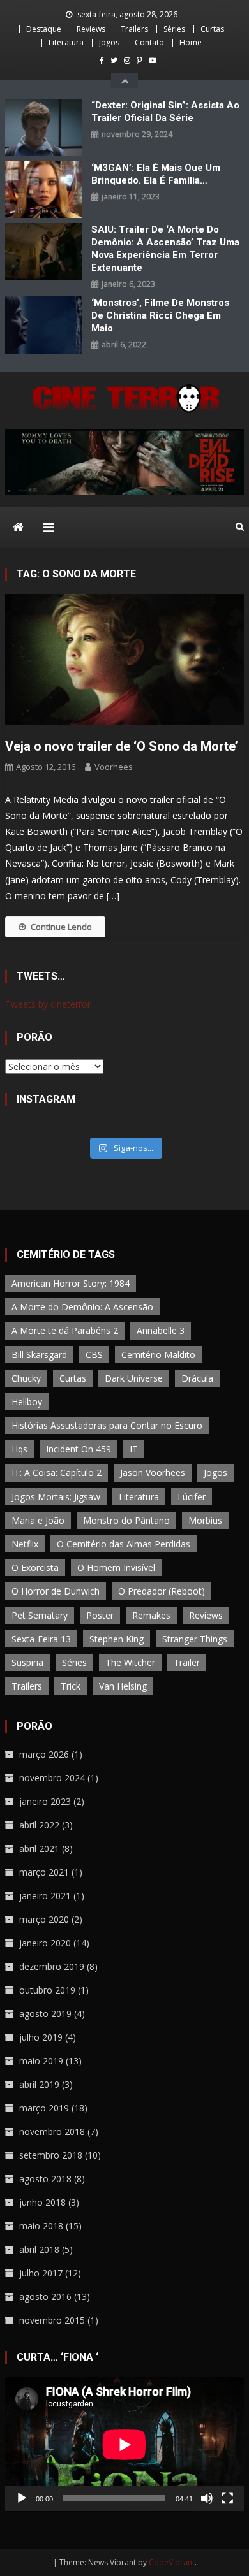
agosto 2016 (45, 2297)
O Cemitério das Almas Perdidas (124, 1544)
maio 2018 (41, 2226)
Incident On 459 (79, 1449)
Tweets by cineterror (48, 1004)
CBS (94, 1355)
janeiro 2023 (45, 1801)
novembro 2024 (52, 1778)
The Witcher (130, 1662)
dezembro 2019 (52, 1966)
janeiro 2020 (45, 1943)
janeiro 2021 (45, 1896)
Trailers (134, 29)
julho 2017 (41, 2273)
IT (134, 1449)
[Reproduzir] (22, 2498)
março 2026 (44, 1754)
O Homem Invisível (116, 1567)
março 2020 (44, 1919)
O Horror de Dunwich (56, 1591)
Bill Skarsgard (39, 1355)
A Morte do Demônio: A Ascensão (82, 1307)
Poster (100, 1615)
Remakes (151, 1615)
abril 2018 (39, 2249)
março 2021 (44, 1872)
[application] (124, 2444)
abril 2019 (39, 2084)
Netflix (25, 1544)
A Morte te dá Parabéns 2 (65, 1330)
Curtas (212, 29)
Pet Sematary (40, 1615)
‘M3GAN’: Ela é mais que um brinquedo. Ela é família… (156, 174)
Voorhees (114, 767)
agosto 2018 (45, 2179)
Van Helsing (123, 1686)
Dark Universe (134, 1378)
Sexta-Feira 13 (41, 1639)
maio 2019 (41, 2061)
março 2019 (44, 2108)
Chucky (26, 1378)
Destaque (44, 29)
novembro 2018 (52, 2131)
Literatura (66, 42)
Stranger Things (195, 1639)
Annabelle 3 (161, 1330)
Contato (149, 42)
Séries (174, 29)
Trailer (187, 1662)
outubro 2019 (47, 1990)
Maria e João (38, 1520)
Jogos (109, 42)
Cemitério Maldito (158, 1355)
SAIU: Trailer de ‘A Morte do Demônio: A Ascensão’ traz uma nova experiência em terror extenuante (165, 249)
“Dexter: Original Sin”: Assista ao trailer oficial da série (165, 112)
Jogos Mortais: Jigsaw (56, 1497)
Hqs (19, 1449)
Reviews (91, 29)
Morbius (205, 1520)
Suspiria (27, 1662)
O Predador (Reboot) (162, 1591)
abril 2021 (39, 1849)
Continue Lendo (61, 927)
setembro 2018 (51, 2155)
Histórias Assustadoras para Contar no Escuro (107, 1425)
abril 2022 (39, 1825)
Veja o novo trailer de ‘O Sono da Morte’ (122, 746)
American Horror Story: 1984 (71, 1283)
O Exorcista (35, 1567)
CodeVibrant (172, 2562)
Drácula (197, 1378)
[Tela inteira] (227, 2498)
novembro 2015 (52, 2320)
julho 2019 (41, 2037)
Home (191, 42)
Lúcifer (192, 1497)
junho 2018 (42, 2202)
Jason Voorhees (153, 1473)
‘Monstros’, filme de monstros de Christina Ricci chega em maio (160, 315)
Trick (71, 1686)
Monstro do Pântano (126, 1520)
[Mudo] (207, 2498)
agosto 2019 (45, 2014)
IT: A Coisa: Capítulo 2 (57, 1473)
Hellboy (27, 1402)
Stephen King (117, 1639)
